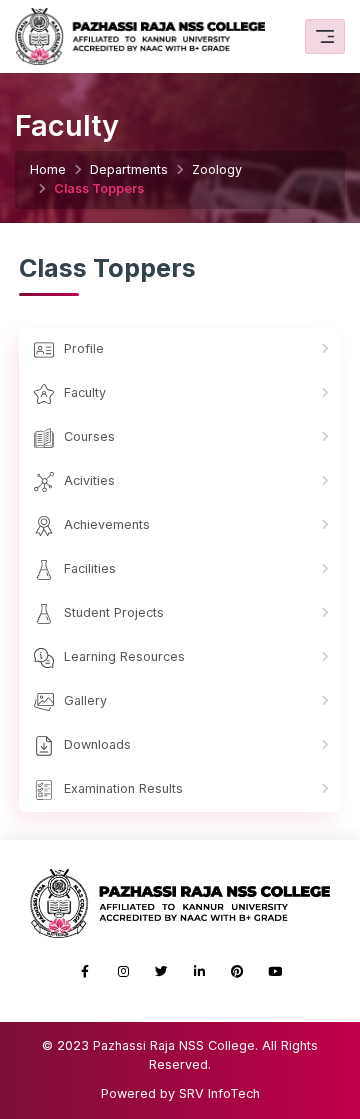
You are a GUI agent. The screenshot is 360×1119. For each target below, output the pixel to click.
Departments (129, 169)
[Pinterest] (237, 972)
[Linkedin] (199, 972)
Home (48, 169)
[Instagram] (123, 972)
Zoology (217, 169)
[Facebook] (85, 972)
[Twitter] (161, 972)
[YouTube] (275, 972)
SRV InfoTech (219, 1093)
